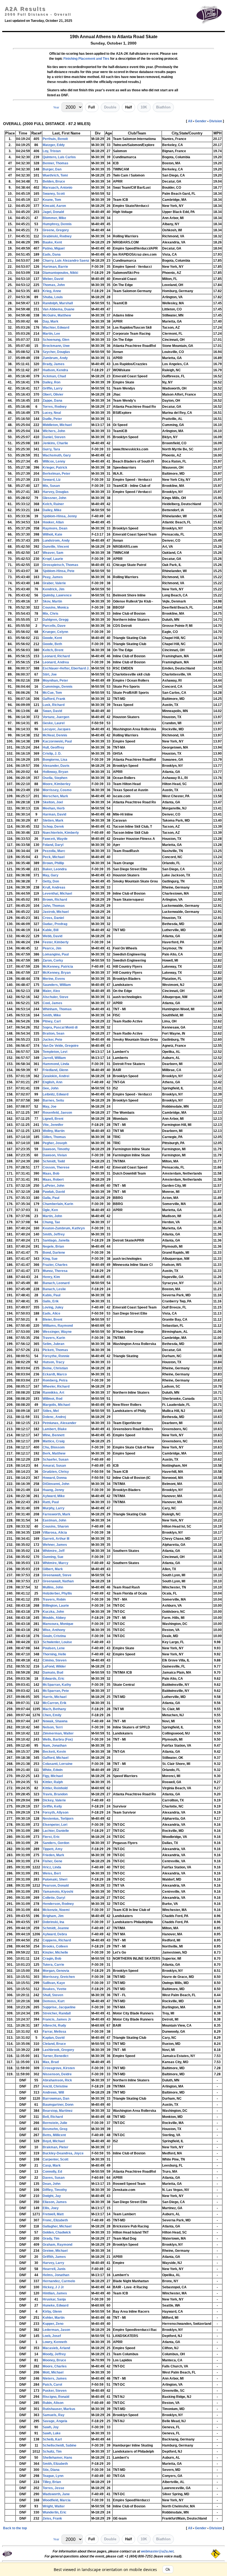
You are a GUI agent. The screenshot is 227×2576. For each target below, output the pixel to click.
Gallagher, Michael (57, 2226)
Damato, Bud (53, 1673)
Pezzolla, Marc (54, 851)
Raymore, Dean (55, 528)
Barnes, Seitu (53, 1100)
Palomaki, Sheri (55, 1879)
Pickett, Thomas (55, 1350)
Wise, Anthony (54, 1630)
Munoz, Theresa (55, 1271)
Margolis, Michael (56, 1405)
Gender (201, 121)
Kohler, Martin (54, 2318)
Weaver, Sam (53, 553)
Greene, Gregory (56, 230)
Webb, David (52, 936)
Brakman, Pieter (56, 2147)
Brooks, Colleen (55, 1946)
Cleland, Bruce (54, 2044)
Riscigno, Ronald (56, 2397)
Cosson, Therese (56, 1167)
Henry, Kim (51, 1277)
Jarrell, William (54, 1058)
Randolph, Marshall (58, 303)
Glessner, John (54, 498)
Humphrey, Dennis (57, 224)
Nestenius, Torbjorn (58, 1819)
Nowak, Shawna (55, 1721)
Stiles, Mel (51, 1411)
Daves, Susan (54, 2178)
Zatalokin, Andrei (56, 1076)
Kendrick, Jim (54, 589)
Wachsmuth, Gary (57, 455)
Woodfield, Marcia (57, 2500)
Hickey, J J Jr (53, 2287)
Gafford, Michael (56, 1758)
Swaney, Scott (54, 194)
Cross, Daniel (53, 918)
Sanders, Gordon (56, 1843)
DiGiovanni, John (56, 1484)
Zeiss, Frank (52, 2518)
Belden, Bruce (54, 181)
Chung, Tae (51, 1222)
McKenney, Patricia (58, 967)
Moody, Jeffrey (54, 2354)
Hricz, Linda (52, 1867)
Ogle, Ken (50, 1210)
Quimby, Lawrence (57, 595)
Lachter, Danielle (56, 1831)
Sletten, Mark (53, 820)
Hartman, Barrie (55, 267)
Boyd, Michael (54, 2141)
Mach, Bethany (54, 1709)
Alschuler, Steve (56, 997)
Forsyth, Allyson (56, 1812)
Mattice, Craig (54, 1441)
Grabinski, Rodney (57, 236)
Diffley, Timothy (55, 2190)
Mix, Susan (51, 486)
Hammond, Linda (56, 1064)
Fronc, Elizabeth (55, 2220)
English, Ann (52, 1082)
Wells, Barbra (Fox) (58, 1739)
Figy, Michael (53, 1776)
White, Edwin (53, 1770)
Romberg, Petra (55, 1380)
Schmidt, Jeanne (56, 1928)
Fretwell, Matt (53, 2214)
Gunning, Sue (53, 1557)
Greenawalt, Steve (57, 1575)
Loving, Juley (53, 1307)
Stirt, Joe (50, 674)
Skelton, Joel (53, 802)
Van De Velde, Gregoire (61, 1046)
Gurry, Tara (51, 449)
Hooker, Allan (53, 522)
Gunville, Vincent (56, 547)
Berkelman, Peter (56, 474)
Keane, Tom (52, 200)
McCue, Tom (52, 693)
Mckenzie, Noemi (56, 1910)
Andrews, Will (53, 2092)
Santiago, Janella (56, 1240)
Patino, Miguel (54, 248)
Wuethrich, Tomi (55, 175)
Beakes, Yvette (55, 1989)
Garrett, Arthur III (56, 1539)
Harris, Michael (55, 1697)
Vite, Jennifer (53, 1125)
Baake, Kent (52, 242)
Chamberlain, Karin (58, 1204)
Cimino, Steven (55, 1660)
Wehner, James (55, 1545)
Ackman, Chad (54, 376)
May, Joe (50, 1107)
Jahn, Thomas (54, 906)
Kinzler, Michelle (55, 1952)
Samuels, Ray (54, 2415)
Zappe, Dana (52, 401)
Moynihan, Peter (55, 681)
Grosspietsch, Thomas (60, 565)
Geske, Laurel (54, 723)
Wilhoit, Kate (52, 534)
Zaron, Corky (53, 960)
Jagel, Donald (53, 212)
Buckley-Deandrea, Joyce (63, 2153)
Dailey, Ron (51, 382)
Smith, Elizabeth (55, 2464)
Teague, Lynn (53, 2476)
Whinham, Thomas (57, 1009)
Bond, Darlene (54, 1253)
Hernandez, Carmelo (59, 2281)
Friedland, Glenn (55, 1070)
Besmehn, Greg (55, 2129)
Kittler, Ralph (53, 1782)
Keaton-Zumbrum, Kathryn (64, 1228)
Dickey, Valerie (54, 1800)
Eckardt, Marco (55, 1374)
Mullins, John (53, 1587)
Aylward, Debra (55, 1934)
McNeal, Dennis (55, 735)
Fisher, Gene (52, 1861)
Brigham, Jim (53, 1916)
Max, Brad (51, 2062)
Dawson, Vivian (55, 1155)
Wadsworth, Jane (56, 2494)
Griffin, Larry (53, 388)
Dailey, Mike (52, 510)
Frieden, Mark (53, 1855)
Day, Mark (51, 321)
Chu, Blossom (54, 1447)
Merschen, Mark (55, 796)
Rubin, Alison (53, 2403)
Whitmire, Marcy (56, 1563)
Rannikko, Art (53, 1393)
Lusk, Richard (54, 705)
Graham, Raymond (57, 2245)
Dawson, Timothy (56, 1149)
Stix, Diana (51, 2470)
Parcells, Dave (54, 626)
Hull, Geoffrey (53, 747)
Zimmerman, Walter (58, 1733)
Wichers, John (54, 431)
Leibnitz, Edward (56, 1094)
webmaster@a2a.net (157, 2551)
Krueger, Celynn (55, 632)
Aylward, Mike (54, 1496)
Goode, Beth (52, 644)
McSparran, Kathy (57, 1685)
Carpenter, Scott (56, 2159)
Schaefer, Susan (56, 1460)
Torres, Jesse (53, 2488)
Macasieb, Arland (56, 2348)
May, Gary (51, 875)
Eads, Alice (51, 1313)
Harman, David (54, 814)
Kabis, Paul (51, 1295)
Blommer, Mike (54, 218)
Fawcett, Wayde (55, 839)
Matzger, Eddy (54, 145)
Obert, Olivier (53, 394)
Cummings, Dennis (58, 687)
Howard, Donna (55, 1478)
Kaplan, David (54, 2038)
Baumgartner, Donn (58, 2105)
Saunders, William (57, 985)
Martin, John (52, 1216)
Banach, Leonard (56, 1283)
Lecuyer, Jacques (57, 729)
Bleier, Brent (52, 1320)
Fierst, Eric (51, 1837)
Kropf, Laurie (53, 559)
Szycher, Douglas (56, 352)
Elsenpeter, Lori (55, 1825)
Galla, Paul (51, 1198)
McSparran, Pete (56, 1691)
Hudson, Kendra (55, 370)
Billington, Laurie (56, 1606)
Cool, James (52, 1003)
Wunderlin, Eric (55, 2512)
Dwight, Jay (52, 2196)
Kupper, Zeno (53, 2324)
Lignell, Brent (53, 1119)
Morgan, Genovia (56, 1971)
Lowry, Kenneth (55, 2342)
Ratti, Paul (51, 1502)
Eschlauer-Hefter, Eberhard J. (66, 668)
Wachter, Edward (56, 328)
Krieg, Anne (52, 291)
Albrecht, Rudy (54, 2026)
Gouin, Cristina (54, 1636)
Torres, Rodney (55, 407)
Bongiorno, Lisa (55, 760)
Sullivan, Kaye (54, 1983)
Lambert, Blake (55, 1429)
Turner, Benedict (56, 2056)
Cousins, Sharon (56, 1526)
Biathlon (163, 107)
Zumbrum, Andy (55, 358)
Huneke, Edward (56, 2305)
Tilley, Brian (52, 2482)
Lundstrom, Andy (56, 541)
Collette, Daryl (54, 1898)
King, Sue (50, 1259)
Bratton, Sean (53, 1033)
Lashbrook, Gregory (58, 2050)
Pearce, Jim (52, 948)
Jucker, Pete (52, 1040)
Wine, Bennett (54, 1435)
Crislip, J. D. (52, 754)
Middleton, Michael (57, 425)
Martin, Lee (51, 334)
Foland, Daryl (53, 845)
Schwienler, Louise (57, 1642)
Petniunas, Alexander (60, 1423)
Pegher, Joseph (55, 1143)
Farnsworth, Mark (56, 1514)
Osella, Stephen (55, 778)
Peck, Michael (54, 857)
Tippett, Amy (53, 1849)
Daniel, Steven (54, 437)
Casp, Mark (52, 2165)
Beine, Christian (55, 1368)
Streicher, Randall (57, 2013)
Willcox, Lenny (54, 461)
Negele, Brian (53, 1247)
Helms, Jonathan (56, 2275)
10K (144, 107)
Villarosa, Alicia (55, 1533)
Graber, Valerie (54, 583)
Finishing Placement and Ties (86, 59)
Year (56, 107)
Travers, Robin (54, 1599)
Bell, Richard (53, 2117)
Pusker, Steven (55, 2391)
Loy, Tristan (52, 151)
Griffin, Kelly (52, 1806)
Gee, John (51, 1088)
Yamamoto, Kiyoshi (58, 1892)
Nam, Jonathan (55, 1746)
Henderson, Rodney (58, 1904)
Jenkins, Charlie (55, 443)
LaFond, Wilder (54, 1666)
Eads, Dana (52, 255)
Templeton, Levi (55, 1052)
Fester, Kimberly (56, 942)
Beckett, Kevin (54, 1752)
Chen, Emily (52, 1715)
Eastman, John (54, 1520)
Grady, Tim (51, 2239)
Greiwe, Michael (55, 2251)
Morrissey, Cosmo (57, 790)
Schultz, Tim (52, 2452)
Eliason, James (55, 2202)
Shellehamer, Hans (57, 2458)
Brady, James (54, 364)
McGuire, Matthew (57, 315)
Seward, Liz (52, 480)
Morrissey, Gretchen (59, 1977)
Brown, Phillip (53, 863)
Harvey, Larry (53, 2263)
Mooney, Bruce (54, 2360)
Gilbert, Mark (53, 1569)
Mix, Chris (51, 614)
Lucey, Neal (52, 413)
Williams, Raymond (58, 1326)
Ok (168, 2569)
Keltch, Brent (53, 650)
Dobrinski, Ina (53, 1922)
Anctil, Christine (55, 2086)
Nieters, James (55, 2378)
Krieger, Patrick (55, 468)
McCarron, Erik (55, 1703)
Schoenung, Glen (56, 340)
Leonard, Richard (56, 656)
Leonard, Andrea (56, 662)
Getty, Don (51, 881)
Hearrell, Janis (54, 2269)
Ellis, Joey (51, 2208)
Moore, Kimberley (57, 784)
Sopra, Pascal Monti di (60, 1027)
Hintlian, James (55, 2293)
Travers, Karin (54, 1338)
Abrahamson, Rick (57, 2080)
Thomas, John (54, 285)
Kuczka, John (53, 1612)
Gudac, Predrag (55, 924)
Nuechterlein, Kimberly (61, 833)
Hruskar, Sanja (54, 2299)
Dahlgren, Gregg (56, 620)
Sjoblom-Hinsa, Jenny (60, 516)
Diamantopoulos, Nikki (60, 273)
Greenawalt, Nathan (58, 1581)
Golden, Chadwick (57, 2232)
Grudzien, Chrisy (56, 1472)
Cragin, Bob (52, 1959)
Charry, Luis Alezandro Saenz (66, 261)
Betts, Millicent (54, 2135)
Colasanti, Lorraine (58, 1764)
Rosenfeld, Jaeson (57, 1113)
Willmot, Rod (52, 1399)
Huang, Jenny (53, 1490)
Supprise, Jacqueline (59, 2007)
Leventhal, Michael (57, 894)
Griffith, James (54, 2257)
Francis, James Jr (57, 2019)
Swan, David (52, 711)
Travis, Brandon (55, 1794)
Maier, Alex (51, 991)
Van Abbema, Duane (59, 309)
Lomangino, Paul (56, 954)
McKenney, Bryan (57, 973)
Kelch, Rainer (53, 504)
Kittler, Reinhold (55, 1788)
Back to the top (15, 2528)
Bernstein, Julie (55, 2123)
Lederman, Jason (56, 2330)
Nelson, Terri (53, 1727)
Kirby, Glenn (52, 2312)
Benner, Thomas (56, 163)
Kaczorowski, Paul (57, 741)
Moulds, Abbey (54, 1618)
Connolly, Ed (52, 2172)
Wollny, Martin (54, 1131)
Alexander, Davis (56, 766)
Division (216, 121)
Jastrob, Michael (56, 912)
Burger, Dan (52, 169)
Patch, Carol (52, 2385)
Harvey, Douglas (56, 492)
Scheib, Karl (52, 2439)
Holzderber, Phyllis (57, 1593)
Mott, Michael (53, 2372)
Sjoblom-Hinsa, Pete (59, 571)
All (190, 121)
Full (92, 107)
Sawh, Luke (52, 2433)
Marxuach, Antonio (57, 188)
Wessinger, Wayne (57, 1332)
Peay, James (53, 577)
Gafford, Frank (54, 699)
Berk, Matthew (54, 1453)
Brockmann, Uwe (56, 346)
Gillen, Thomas (54, 1137)
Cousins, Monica (56, 607)
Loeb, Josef (52, 2336)
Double (110, 107)
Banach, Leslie (54, 1289)
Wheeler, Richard (56, 1386)
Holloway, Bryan (55, 772)
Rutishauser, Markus (59, 2409)
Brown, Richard (55, 900)
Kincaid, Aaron (54, 206)
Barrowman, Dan (56, 2099)
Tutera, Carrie (53, 1965)
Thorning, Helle (54, 1654)
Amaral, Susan (54, 1466)
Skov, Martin (52, 601)
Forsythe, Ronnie (56, 1356)
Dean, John (51, 2184)
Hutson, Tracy (54, 1362)
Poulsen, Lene (54, 1648)
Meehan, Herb (54, 808)
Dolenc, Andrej (54, 1417)
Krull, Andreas (54, 887)
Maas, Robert (53, 1180)
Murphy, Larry (54, 1508)
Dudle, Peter (52, 419)
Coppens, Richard (57, 1940)
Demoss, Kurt (54, 2001)
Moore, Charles (55, 2366)
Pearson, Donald (56, 1886)
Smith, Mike (52, 1015)
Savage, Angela (55, 2421)
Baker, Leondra (55, 869)
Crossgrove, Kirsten (59, 2068)
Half (128, 107)
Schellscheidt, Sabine (60, 2445)
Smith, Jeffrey (54, 1234)
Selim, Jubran (53, 1344)
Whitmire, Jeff (54, 1551)
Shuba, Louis (53, 297)
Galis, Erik (51, 1301)
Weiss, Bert (52, 1873)
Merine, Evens (54, 979)
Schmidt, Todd (54, 1161)
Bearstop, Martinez (58, 2111)
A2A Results (25, 9)
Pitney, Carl (52, 1021)
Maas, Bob (51, 1173)
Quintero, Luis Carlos (59, 157)
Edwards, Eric (54, 1679)
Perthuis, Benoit (55, 139)
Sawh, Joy (51, 2427)
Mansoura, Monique (58, 1624)
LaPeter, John (53, 1186)
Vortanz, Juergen (56, 717)
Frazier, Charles (55, 1265)
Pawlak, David (54, 1192)
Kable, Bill (51, 930)
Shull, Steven (53, 1995)
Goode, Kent (52, 638)
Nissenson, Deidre (57, 2074)
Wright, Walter (54, 2506)
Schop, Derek (53, 827)
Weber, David (53, 279)
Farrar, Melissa (54, 2032)
